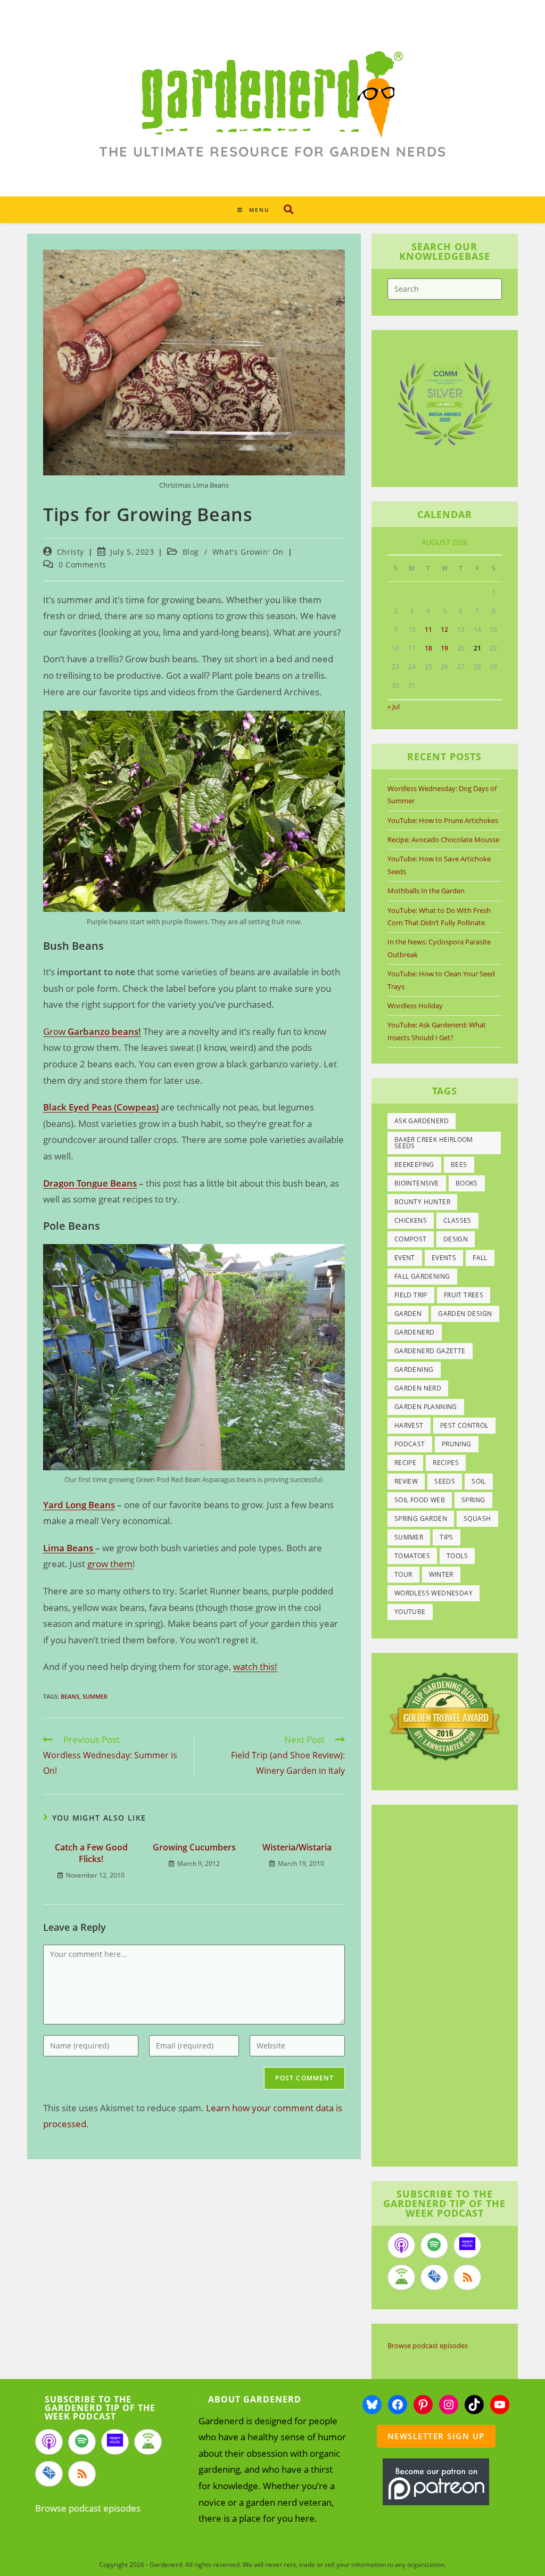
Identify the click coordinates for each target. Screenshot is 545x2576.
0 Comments (82, 565)
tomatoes (412, 1556)
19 (444, 648)
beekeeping (414, 1164)
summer (95, 1696)
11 (428, 629)
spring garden (421, 1519)
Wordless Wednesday (433, 1593)
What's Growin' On (248, 552)
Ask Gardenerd (422, 1121)
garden (408, 1314)
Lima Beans (69, 1548)
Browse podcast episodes (428, 2345)
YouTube (410, 1612)
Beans (70, 1696)
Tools (457, 1556)
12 (444, 629)
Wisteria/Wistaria (297, 1847)
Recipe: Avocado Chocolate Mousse (443, 840)
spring (473, 1500)
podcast (410, 1444)
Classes (457, 1220)
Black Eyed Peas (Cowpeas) (101, 1107)
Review (406, 1481)
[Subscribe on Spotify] (434, 2245)
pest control (464, 1425)
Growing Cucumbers (194, 1847)
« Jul (394, 706)
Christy (71, 552)
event (405, 1258)
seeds (445, 1481)
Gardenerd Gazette (430, 1351)
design (456, 1239)
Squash (477, 1519)
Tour (403, 1574)
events (444, 1258)
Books (467, 1183)
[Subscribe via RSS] (467, 2277)
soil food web (420, 1500)
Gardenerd (415, 1332)
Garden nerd (418, 1388)
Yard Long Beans (79, 1505)
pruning (457, 1444)
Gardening (414, 1369)
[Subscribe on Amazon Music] (467, 2245)
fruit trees (464, 1295)
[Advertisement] (457, 1987)
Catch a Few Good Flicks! (91, 1853)
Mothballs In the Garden (426, 891)
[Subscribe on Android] (401, 2277)
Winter (441, 1574)
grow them (110, 1564)
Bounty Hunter (422, 1202)
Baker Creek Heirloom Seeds (434, 1143)
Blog (191, 552)
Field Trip (411, 1295)
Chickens (411, 1220)
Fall (480, 1258)
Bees (459, 1164)
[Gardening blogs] (445, 1716)
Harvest (409, 1425)
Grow (92, 1031)
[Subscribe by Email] (434, 2277)
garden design (465, 1314)
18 (428, 648)
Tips (447, 1537)
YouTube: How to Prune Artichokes (443, 820)
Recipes (446, 1463)
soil (479, 1481)
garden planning (426, 1407)
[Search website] (288, 209)
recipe (405, 1463)
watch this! (255, 1666)
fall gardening (422, 1276)
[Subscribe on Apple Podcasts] (401, 2245)
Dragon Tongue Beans (90, 1183)
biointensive (417, 1183)
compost (411, 1239)
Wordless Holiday (415, 1006)
